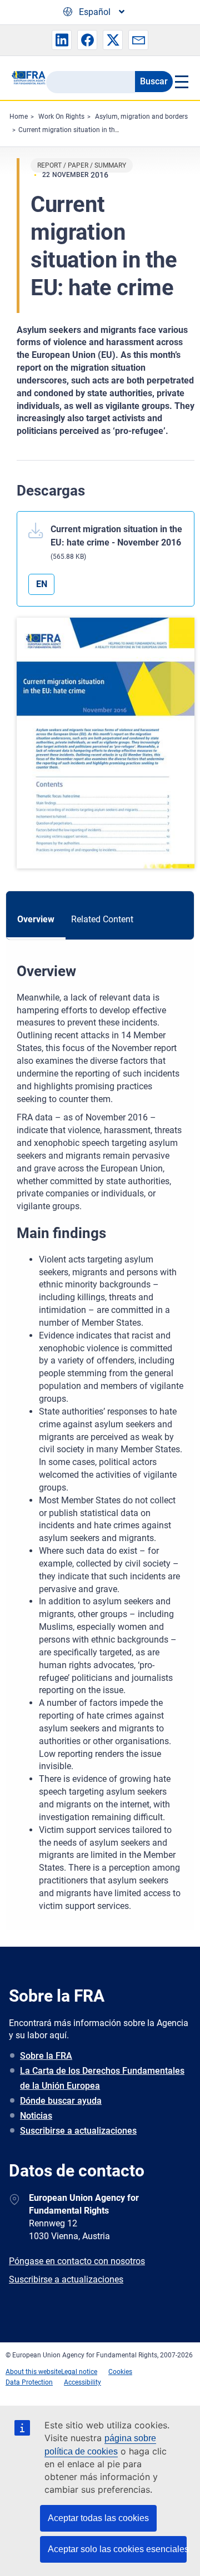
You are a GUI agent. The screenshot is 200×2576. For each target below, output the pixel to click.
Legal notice (79, 2372)
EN (42, 584)
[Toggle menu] (181, 82)
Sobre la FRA (46, 2056)
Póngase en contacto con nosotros (77, 2261)
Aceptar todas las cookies (98, 2518)
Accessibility (82, 2382)
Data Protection (29, 2382)
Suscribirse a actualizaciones (78, 2131)
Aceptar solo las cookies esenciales (117, 2549)
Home (19, 117)
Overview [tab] (36, 919)
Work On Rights (61, 117)
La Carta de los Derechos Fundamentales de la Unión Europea (102, 2078)
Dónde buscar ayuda (61, 2101)
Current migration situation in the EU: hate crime (91, 130)
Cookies (120, 2372)
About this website (33, 2372)
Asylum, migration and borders (141, 117)
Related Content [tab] (102, 919)
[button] (62, 40)
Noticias (36, 2116)
